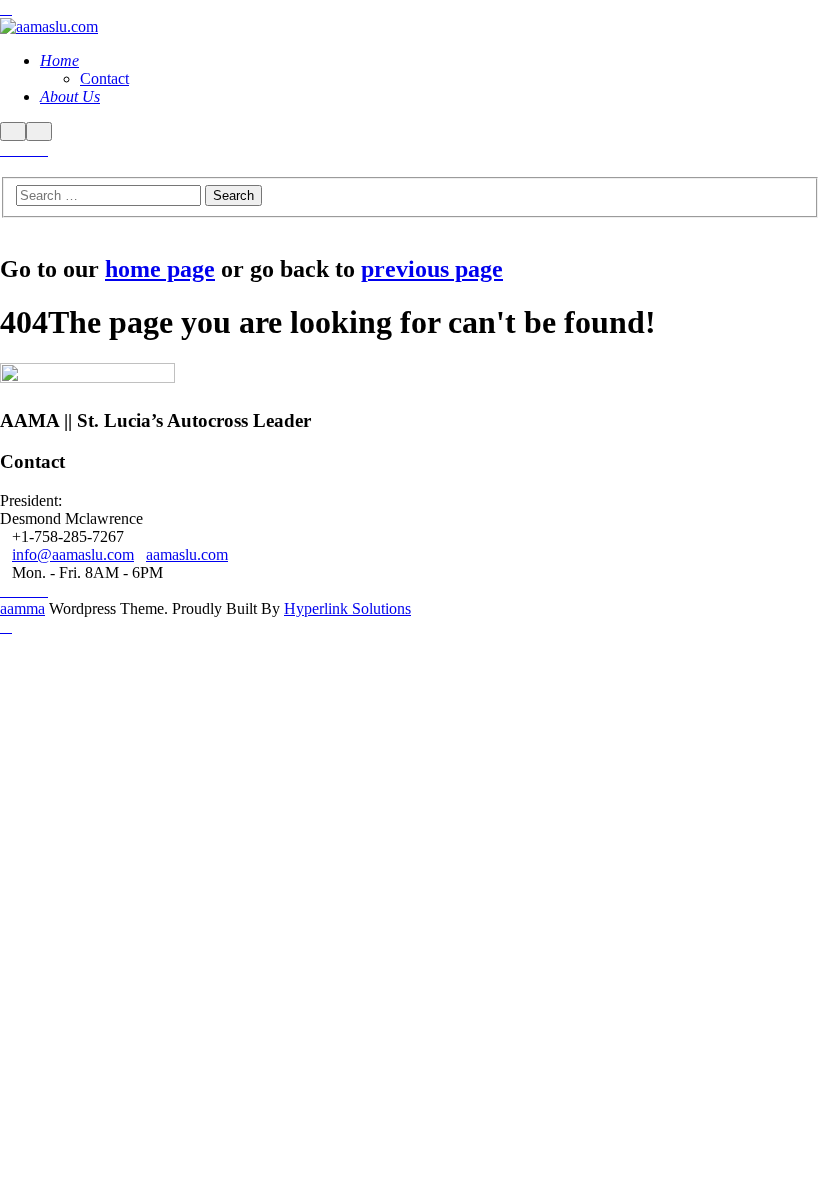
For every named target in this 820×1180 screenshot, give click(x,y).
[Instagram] (18, 150)
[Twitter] (30, 150)
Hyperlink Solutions (347, 608)
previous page (432, 269)
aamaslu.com (187, 554)
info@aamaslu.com (73, 554)
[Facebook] (6, 150)
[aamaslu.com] (49, 26)
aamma (22, 608)
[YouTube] (42, 150)
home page (160, 269)
